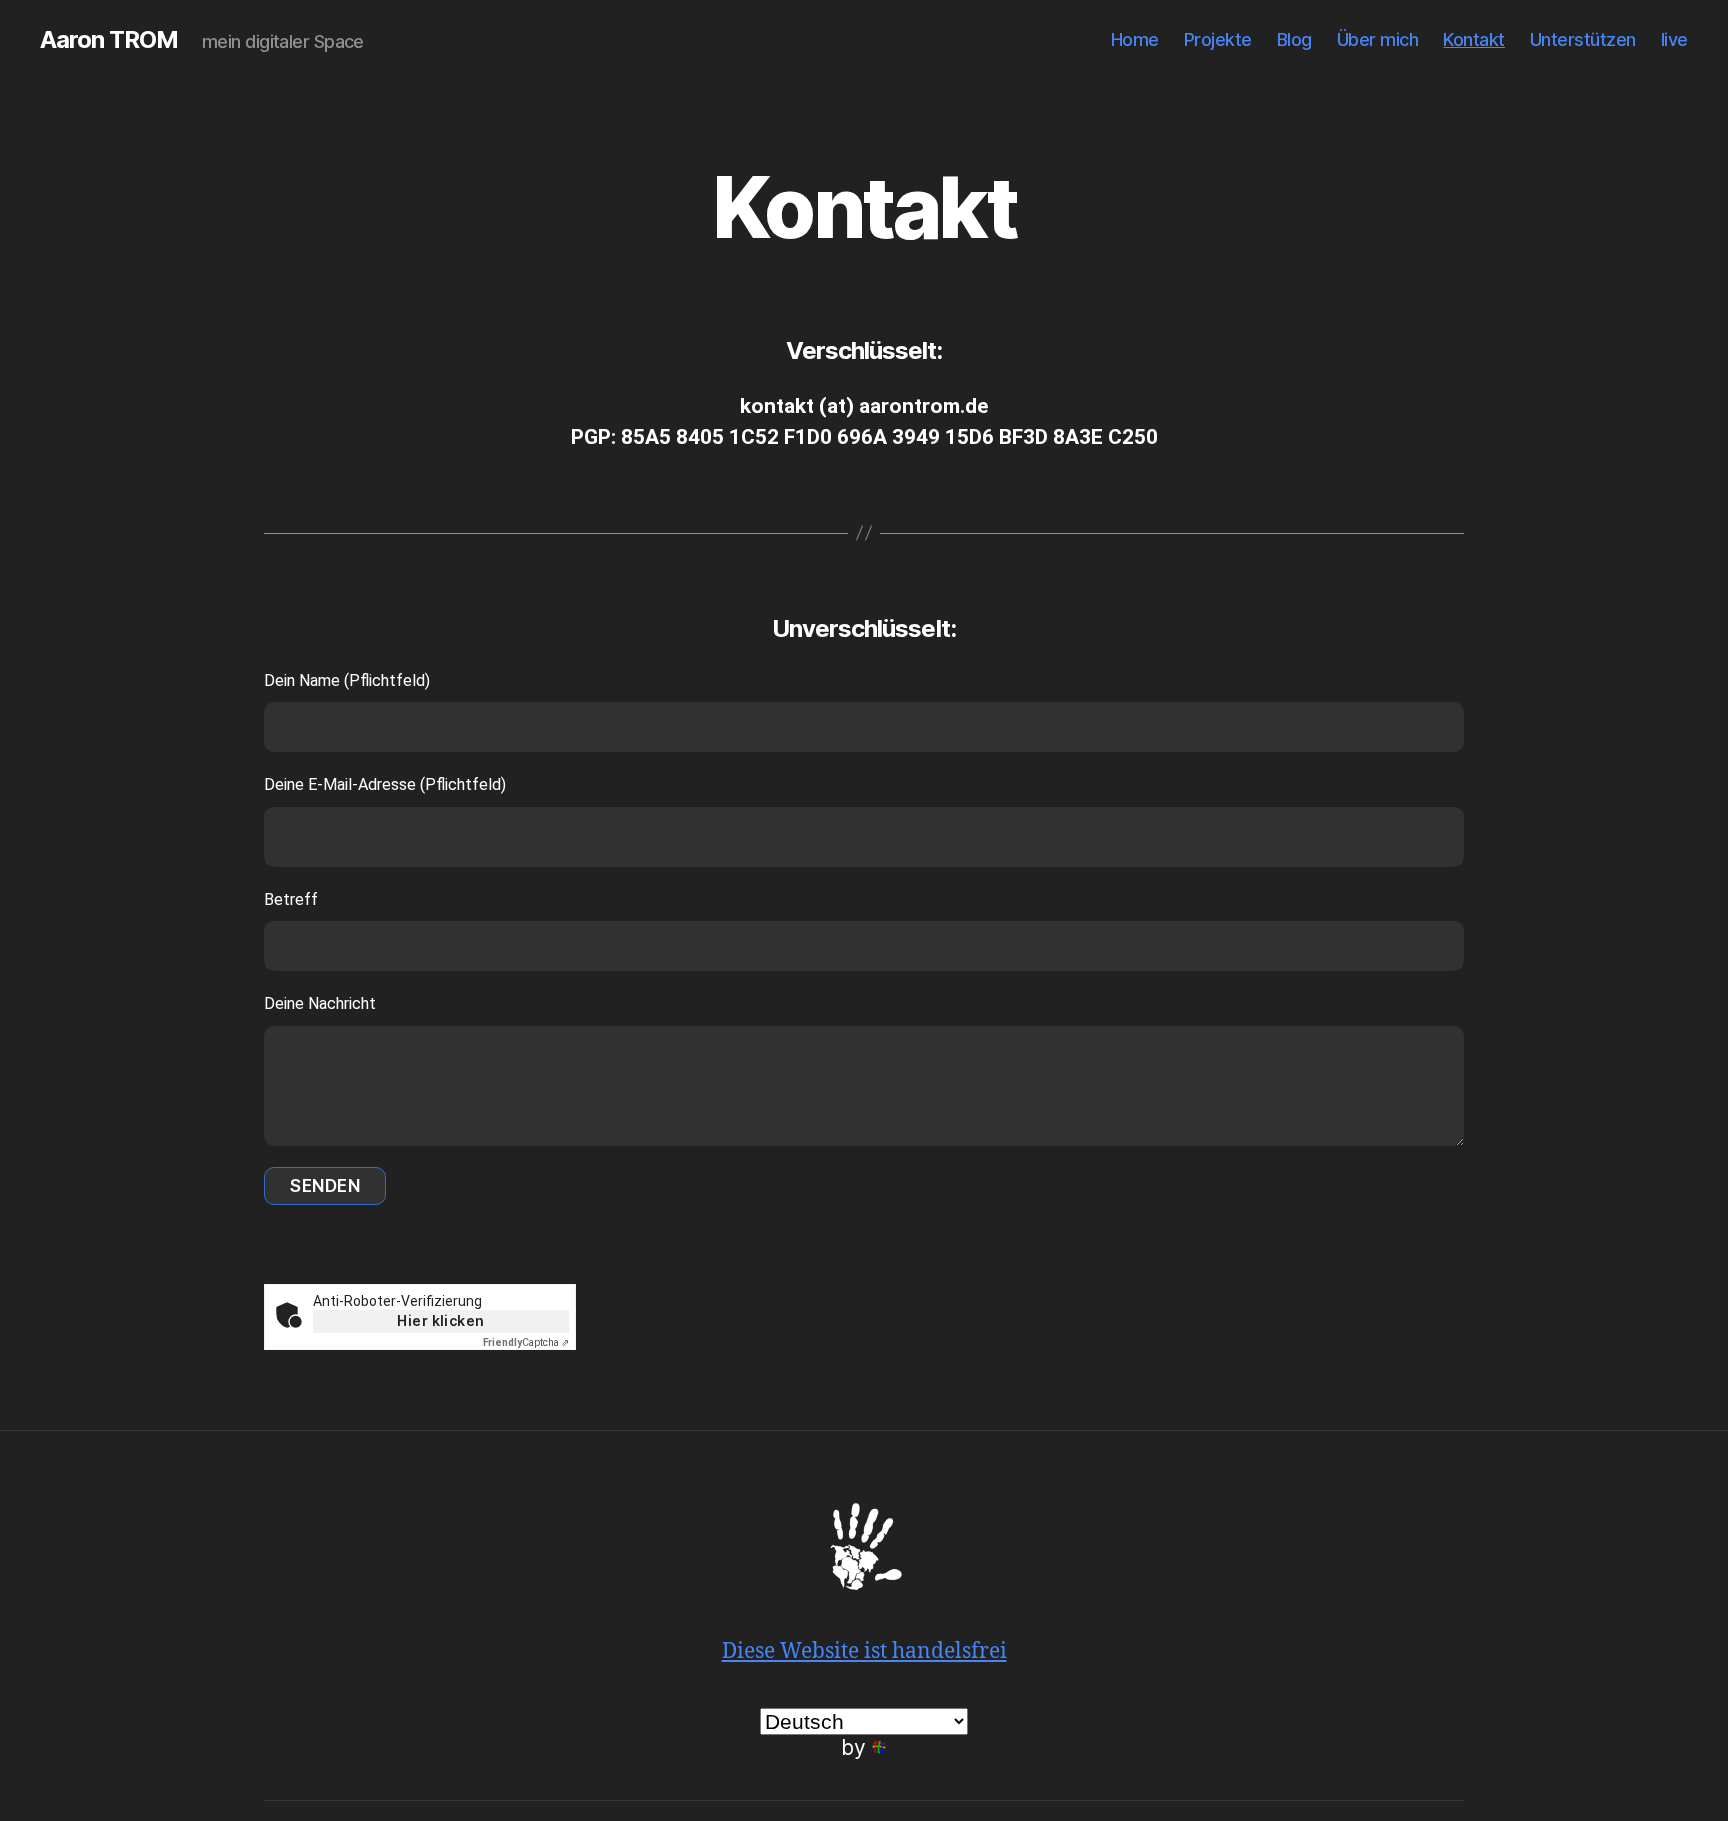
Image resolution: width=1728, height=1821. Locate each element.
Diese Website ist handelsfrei (864, 1651)
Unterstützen (1583, 39)
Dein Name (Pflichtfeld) (347, 680)
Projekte (1218, 39)
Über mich (1378, 39)
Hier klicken (441, 1320)
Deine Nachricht (320, 1003)
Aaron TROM (109, 40)
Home (1135, 39)
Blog (1294, 39)
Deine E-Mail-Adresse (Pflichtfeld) (385, 784)
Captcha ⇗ (526, 1342)
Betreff (291, 899)
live (1674, 39)
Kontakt (1474, 39)
